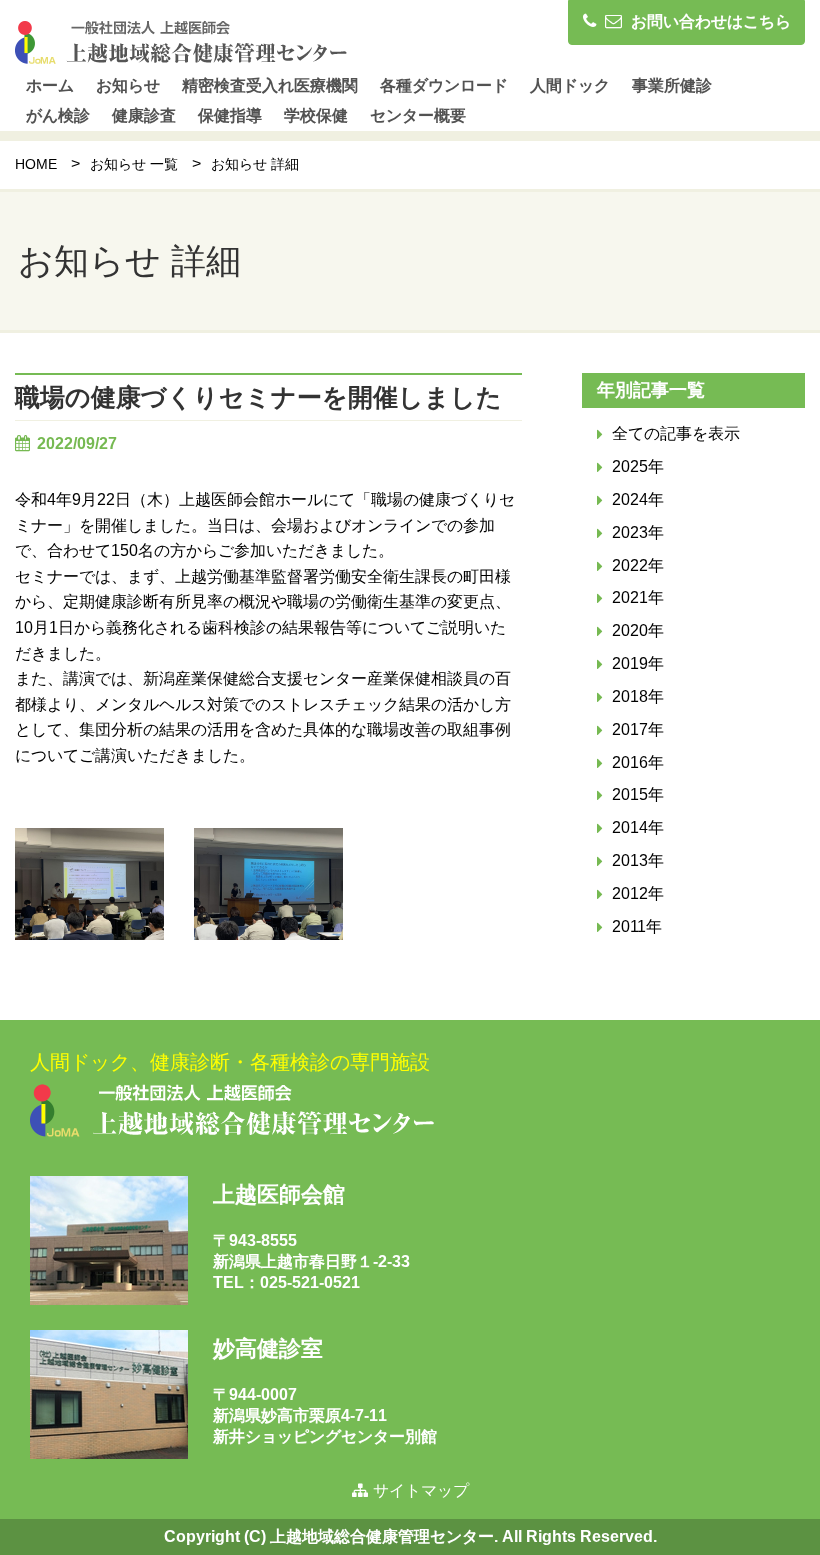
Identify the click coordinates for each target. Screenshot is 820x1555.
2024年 (638, 499)
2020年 (638, 630)
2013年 (638, 860)
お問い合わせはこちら (709, 21)
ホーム (50, 85)
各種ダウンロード (444, 85)
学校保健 (316, 115)
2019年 (638, 663)
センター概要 (418, 115)
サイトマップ (421, 1490)
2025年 (638, 466)
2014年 (638, 827)
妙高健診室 (268, 1348)
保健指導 (230, 115)
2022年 (638, 565)
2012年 (638, 893)
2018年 (638, 696)
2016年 (638, 762)
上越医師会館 (279, 1194)
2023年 (638, 532)
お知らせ (128, 85)
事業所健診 (672, 85)
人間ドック (570, 85)
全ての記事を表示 (676, 433)
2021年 (638, 597)
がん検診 (58, 115)
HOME (36, 164)
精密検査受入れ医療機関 (270, 85)
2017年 (638, 729)
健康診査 (144, 115)
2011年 (637, 926)
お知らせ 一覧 (134, 164)
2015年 (638, 794)
